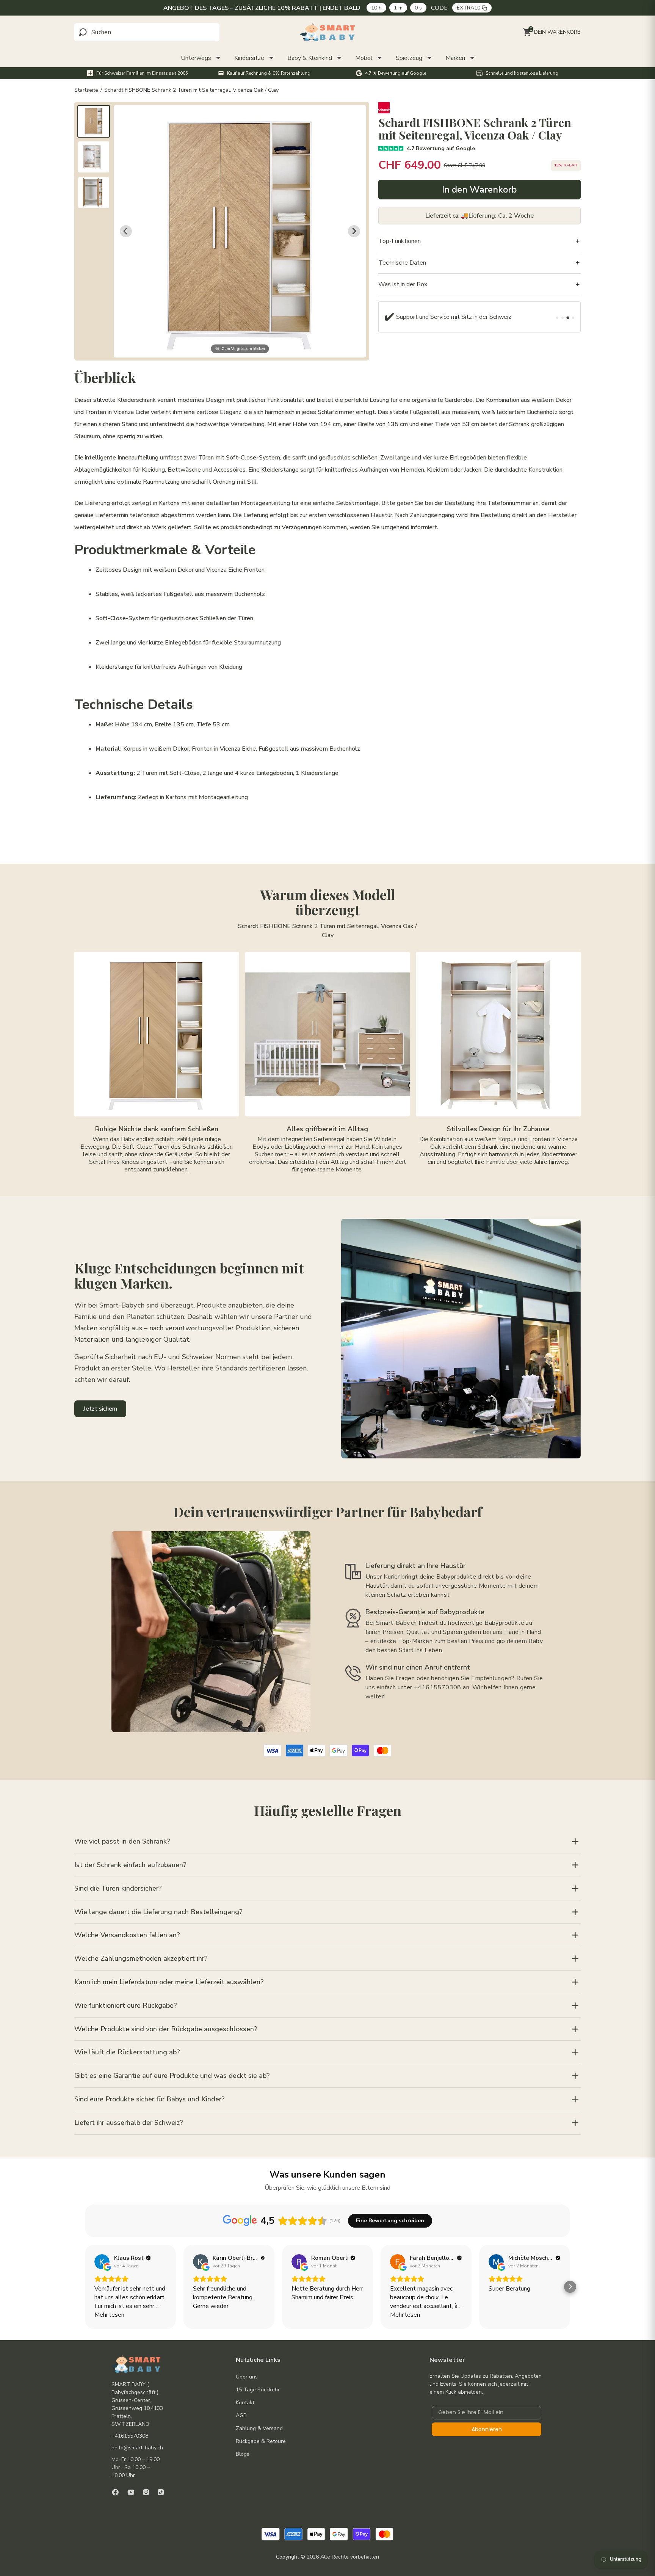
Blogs (243, 2454)
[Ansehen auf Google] (102, 2262)
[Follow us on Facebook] (115, 2492)
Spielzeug (409, 58)
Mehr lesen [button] (109, 2315)
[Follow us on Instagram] (146, 2492)
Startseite (86, 90)
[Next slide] (354, 231)
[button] (94, 121)
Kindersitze (249, 58)
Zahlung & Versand (259, 2428)
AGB (241, 2415)
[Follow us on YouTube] (131, 2492)
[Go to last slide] (126, 231)
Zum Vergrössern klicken (243, 348)
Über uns (247, 2377)
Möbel (364, 58)
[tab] (557, 318)
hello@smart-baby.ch (137, 2448)
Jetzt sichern (100, 1409)
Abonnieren (487, 2429)
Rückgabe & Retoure (261, 2441)
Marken (455, 58)
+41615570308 (130, 2436)
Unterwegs (196, 58)
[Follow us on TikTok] (161, 2492)
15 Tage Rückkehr (258, 2390)
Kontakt (245, 2403)
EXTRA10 (470, 8)
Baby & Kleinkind (310, 58)
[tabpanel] (451, 317)
